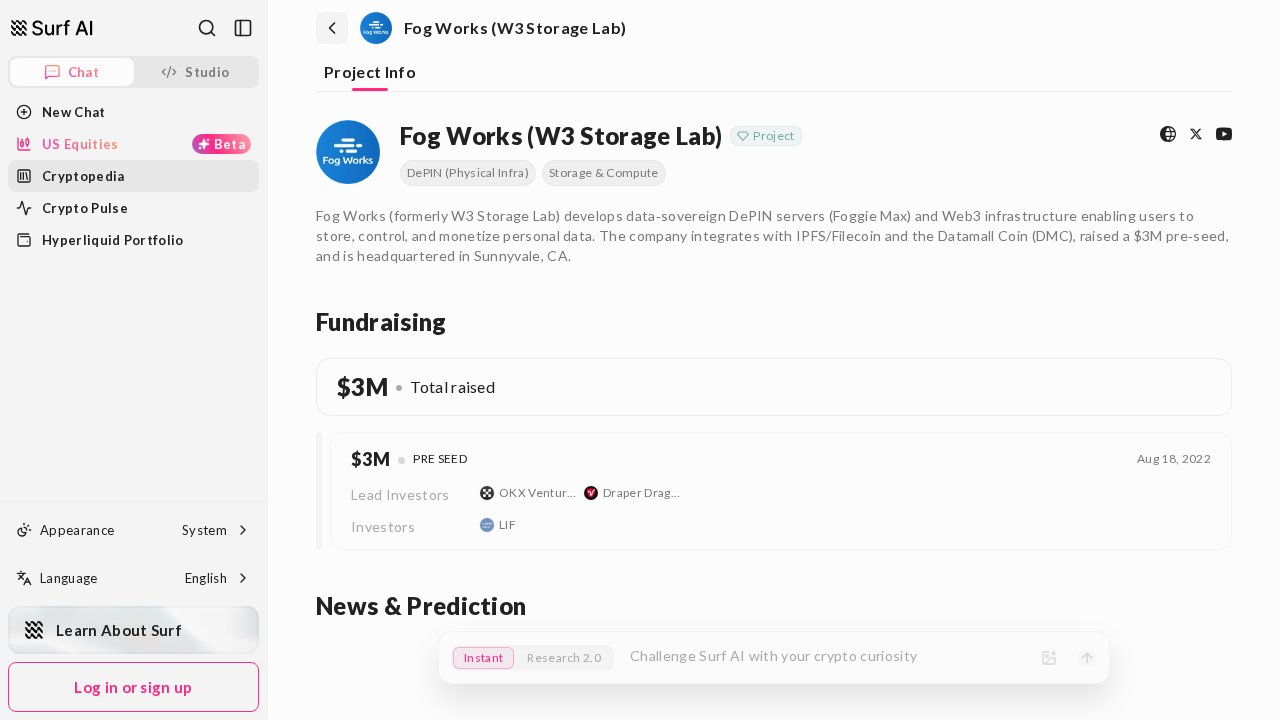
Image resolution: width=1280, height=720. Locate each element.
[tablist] (774, 74)
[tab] (370, 73)
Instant (483, 657)
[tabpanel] (774, 367)
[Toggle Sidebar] (267, 360)
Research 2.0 (564, 657)
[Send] (1087, 658)
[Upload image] (1049, 658)
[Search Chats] (207, 28)
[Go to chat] (52, 28)
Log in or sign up (133, 687)
